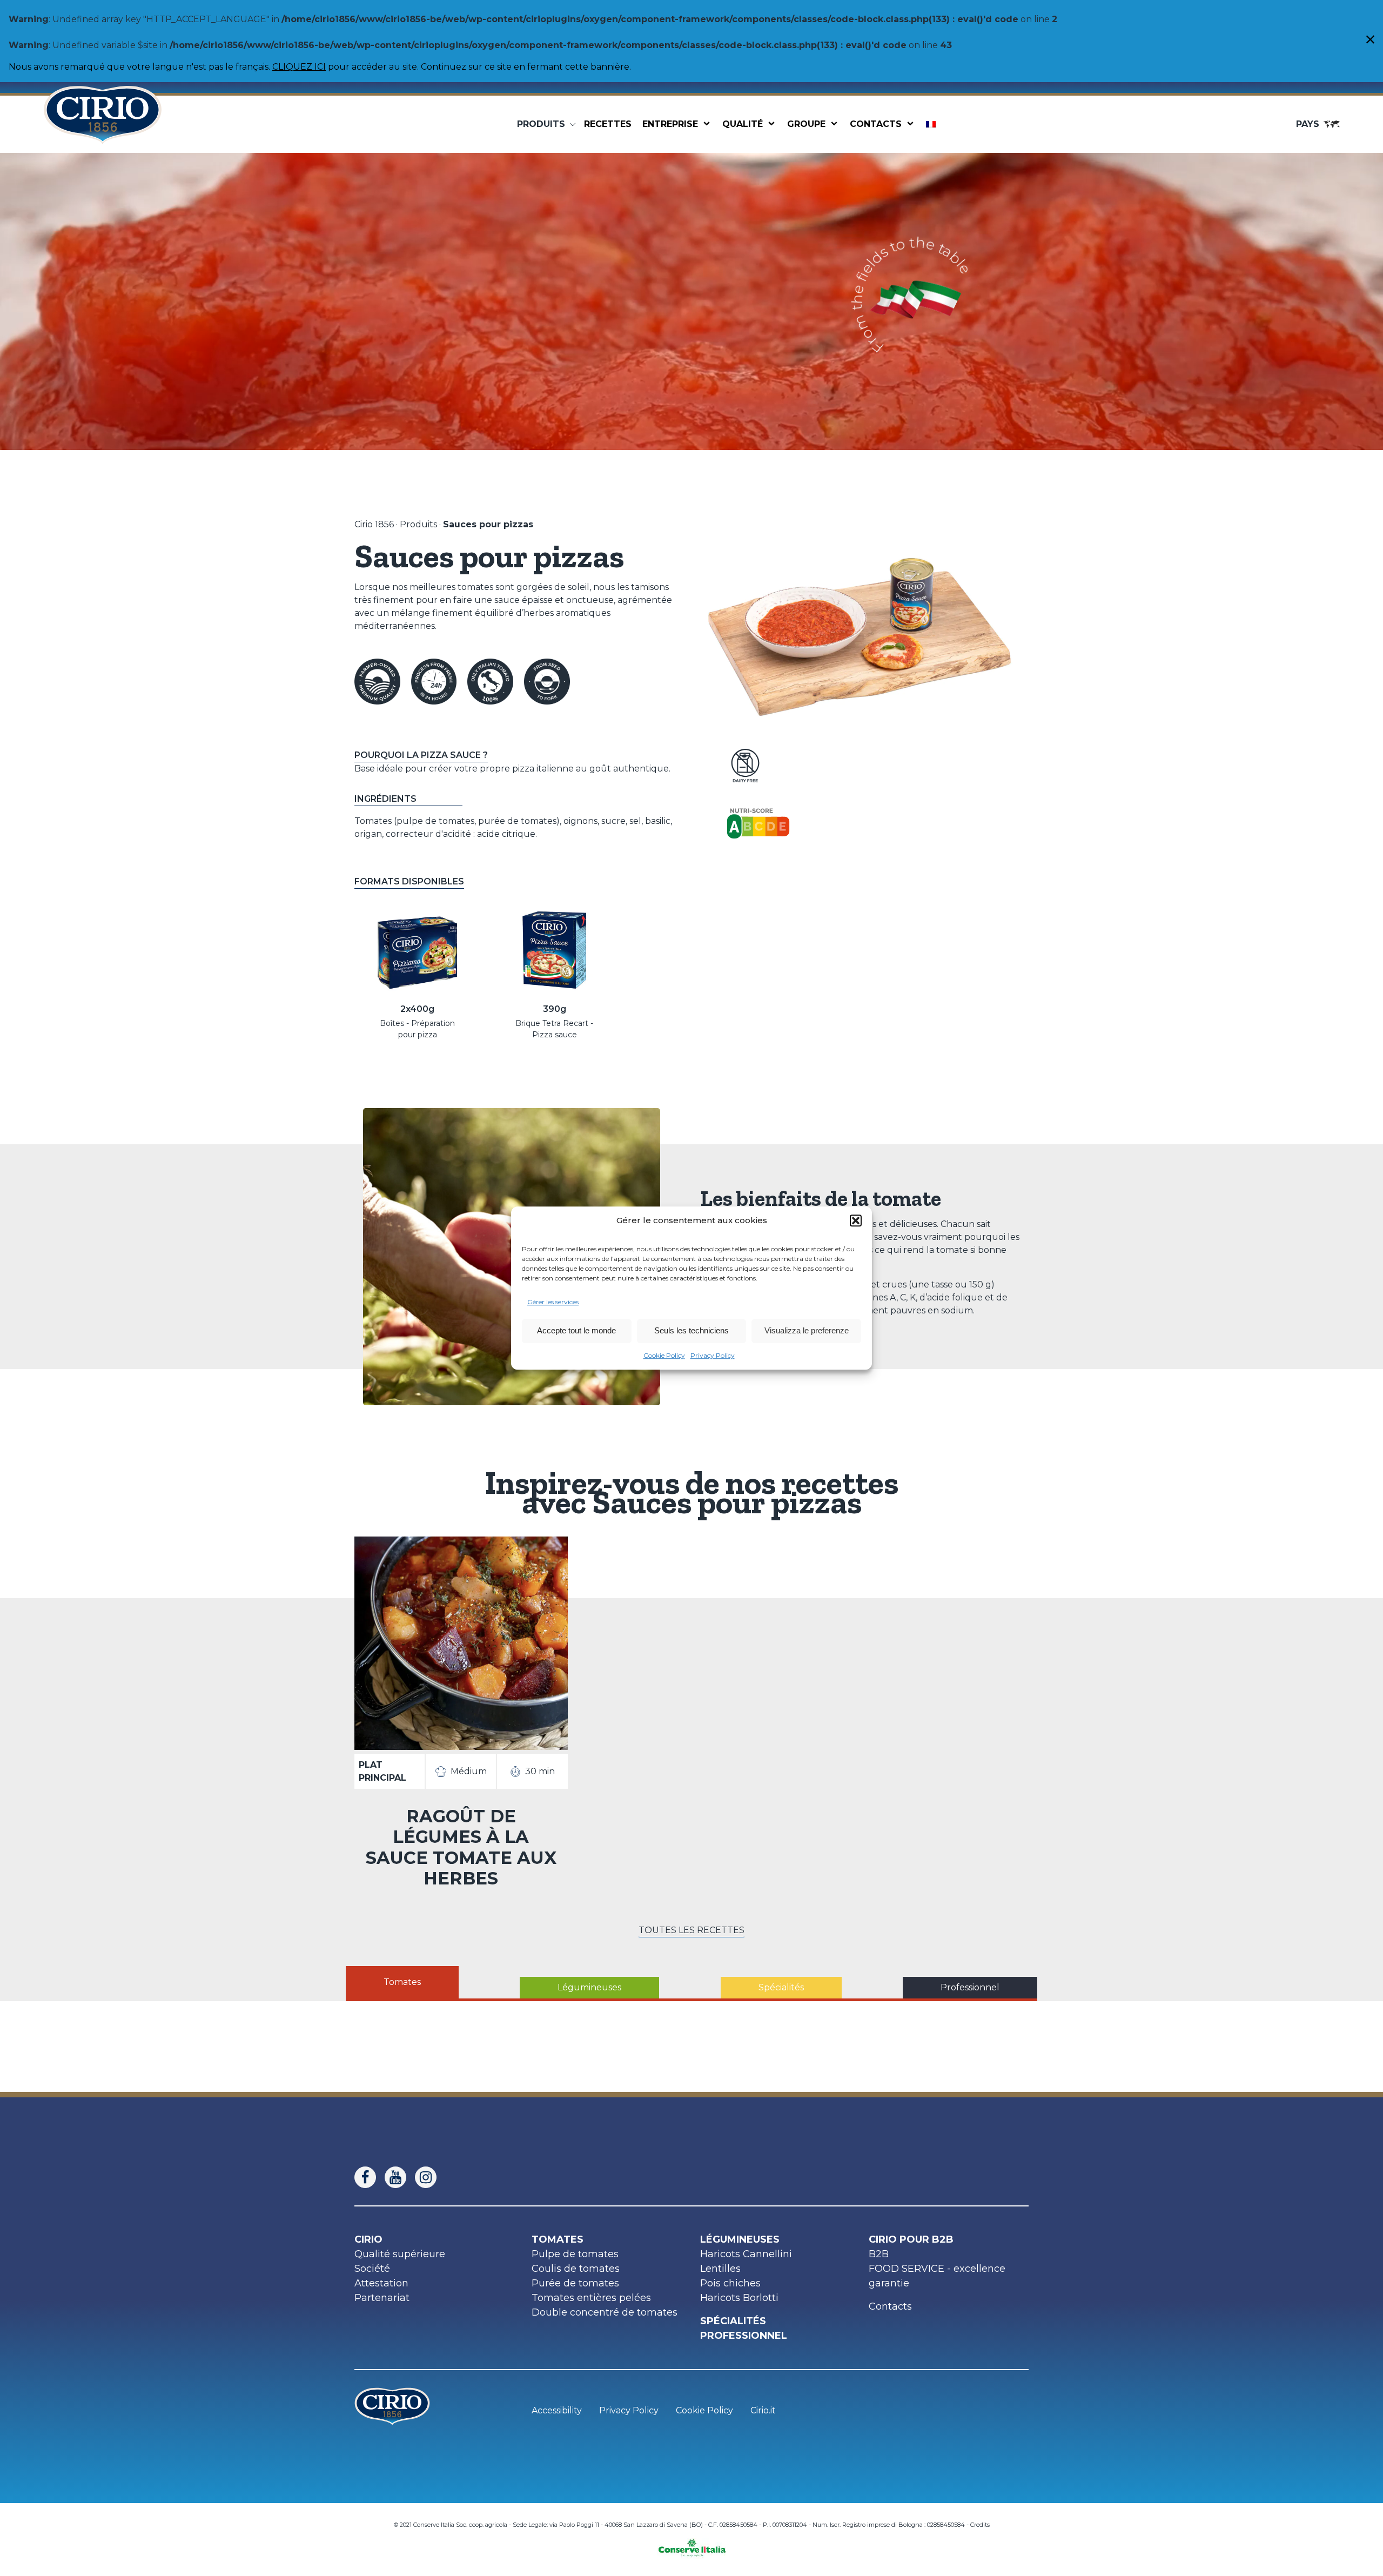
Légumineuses (740, 2239)
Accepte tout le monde (576, 1330)
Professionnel (744, 2336)
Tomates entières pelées (591, 2298)
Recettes (608, 124)
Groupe (806, 124)
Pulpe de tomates (575, 2254)
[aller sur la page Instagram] (430, 2177)
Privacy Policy (713, 1355)
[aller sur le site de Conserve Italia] (692, 2544)
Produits (418, 524)
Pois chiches (730, 2283)
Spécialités (733, 2321)
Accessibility (557, 2410)
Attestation (381, 2283)
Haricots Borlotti (739, 2298)
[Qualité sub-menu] (774, 124)
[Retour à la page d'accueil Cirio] (103, 124)
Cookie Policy (664, 1355)
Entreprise (670, 124)
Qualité (743, 124)
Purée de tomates (575, 2283)
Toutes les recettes (691, 1930)
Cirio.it (763, 2410)
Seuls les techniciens (691, 1330)
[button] (856, 1221)
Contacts (876, 124)
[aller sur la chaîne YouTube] (400, 2177)
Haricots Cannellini (746, 2254)
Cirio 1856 (374, 524)
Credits (980, 2525)
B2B (879, 2254)
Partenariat (382, 2298)
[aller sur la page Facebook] (370, 2177)
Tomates (558, 2239)
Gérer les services (553, 1302)
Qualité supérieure (400, 2254)
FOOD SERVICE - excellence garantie (937, 2276)
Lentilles (720, 2269)
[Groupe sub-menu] (836, 124)
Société (372, 2269)
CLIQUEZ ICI (299, 67)
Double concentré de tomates (605, 2312)
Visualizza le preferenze (807, 1330)
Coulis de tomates (576, 2269)
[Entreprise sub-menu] (709, 124)
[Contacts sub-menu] (912, 124)
